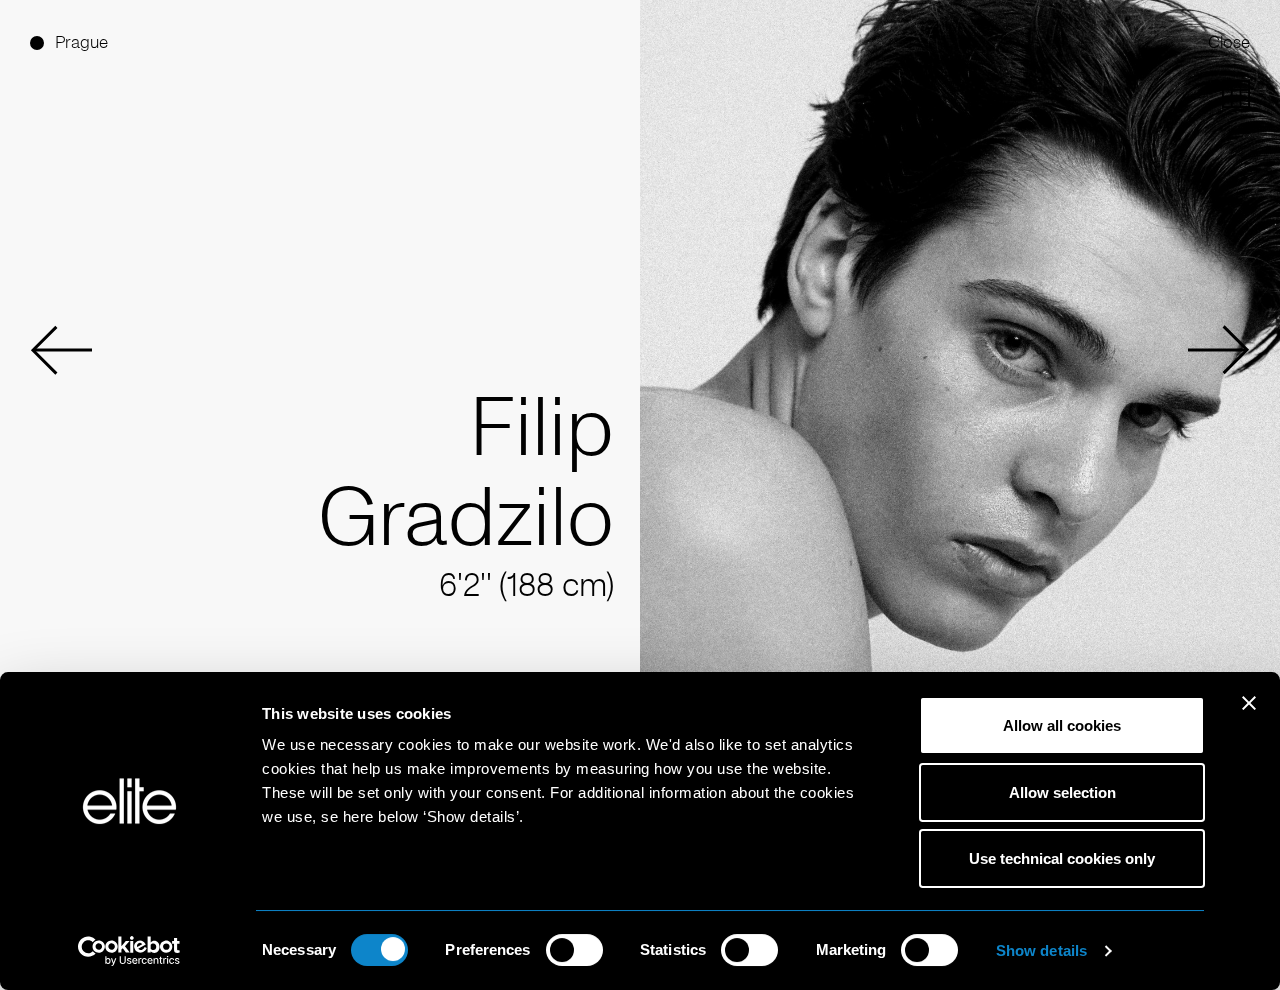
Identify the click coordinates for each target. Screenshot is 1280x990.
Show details (1041, 950)
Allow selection (1062, 792)
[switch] (574, 950)
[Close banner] (1249, 716)
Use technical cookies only (1062, 858)
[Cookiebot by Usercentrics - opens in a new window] (129, 951)
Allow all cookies (1062, 725)
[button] (61, 350)
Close (1229, 42)
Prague (81, 42)
